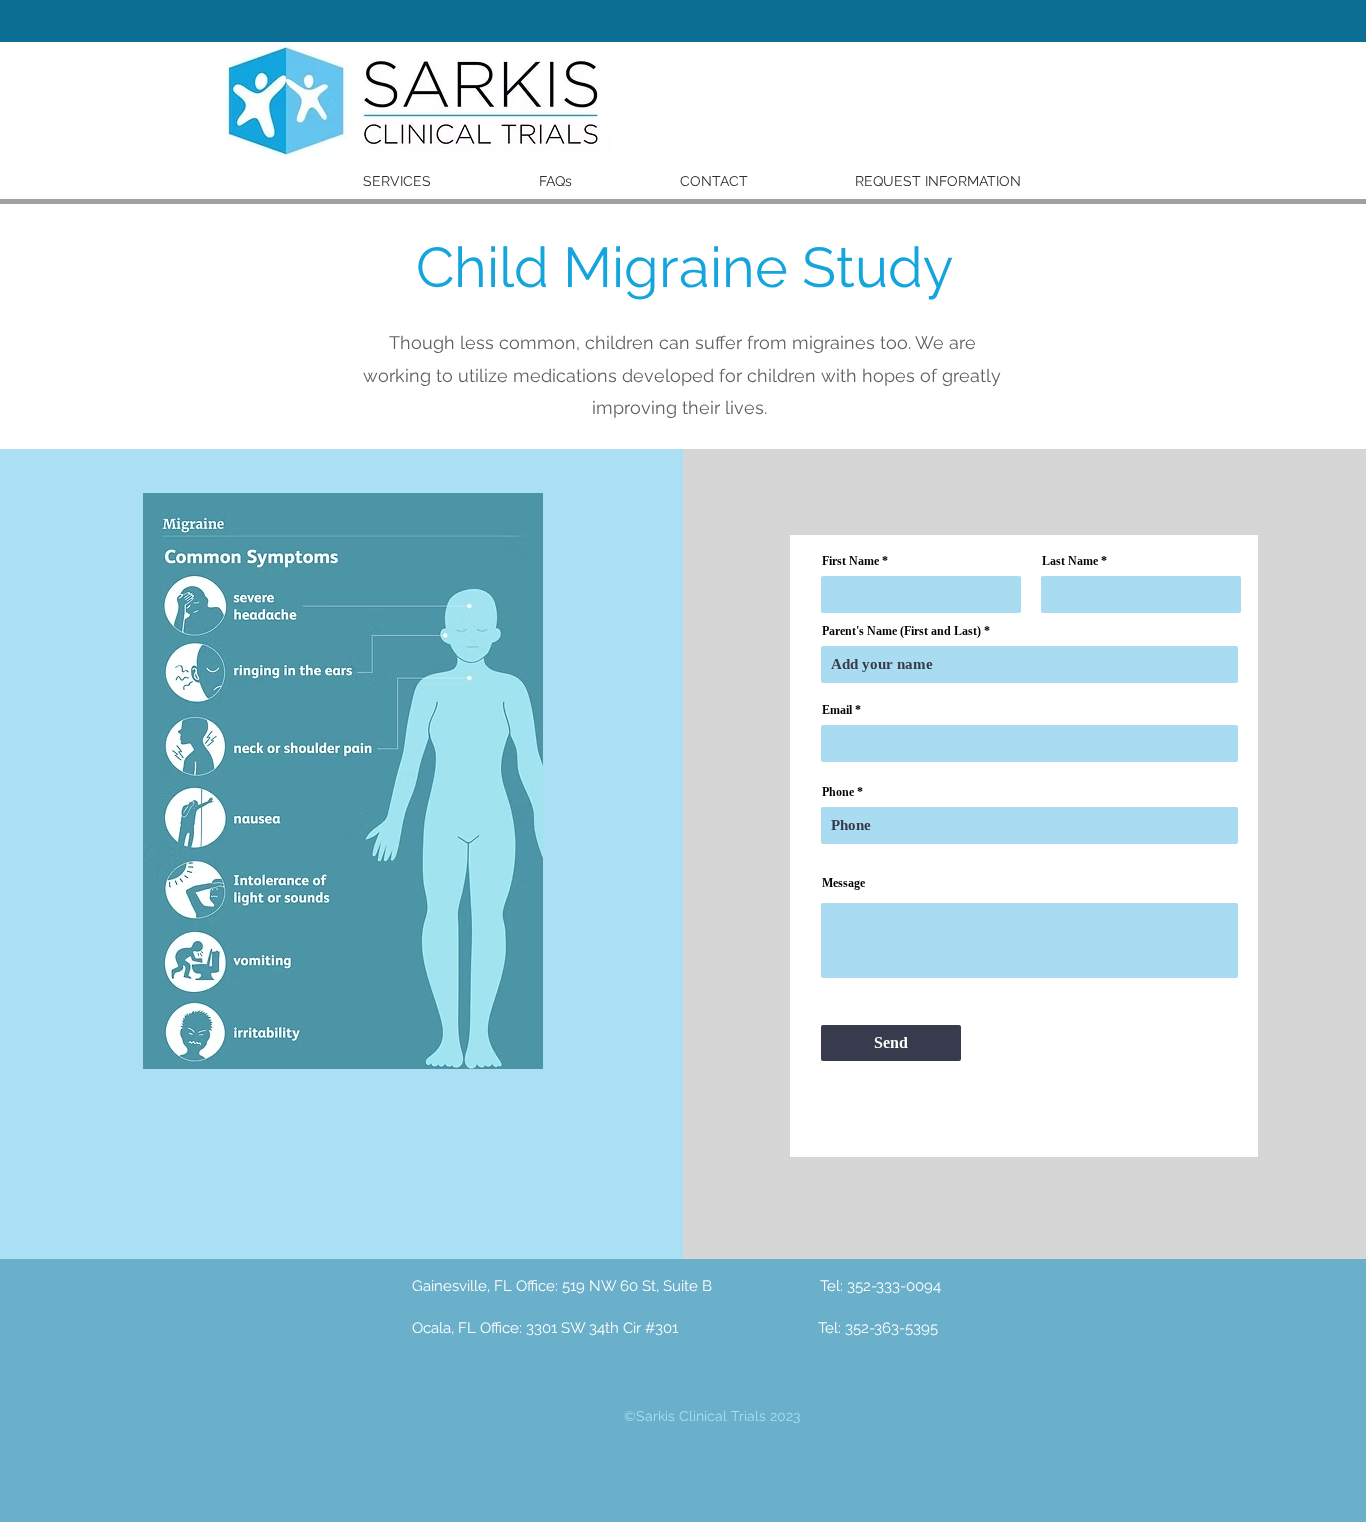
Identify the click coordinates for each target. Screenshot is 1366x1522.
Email (837, 710)
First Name (850, 561)
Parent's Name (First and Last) (901, 631)
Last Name (1070, 561)
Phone (838, 792)
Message (843, 883)
